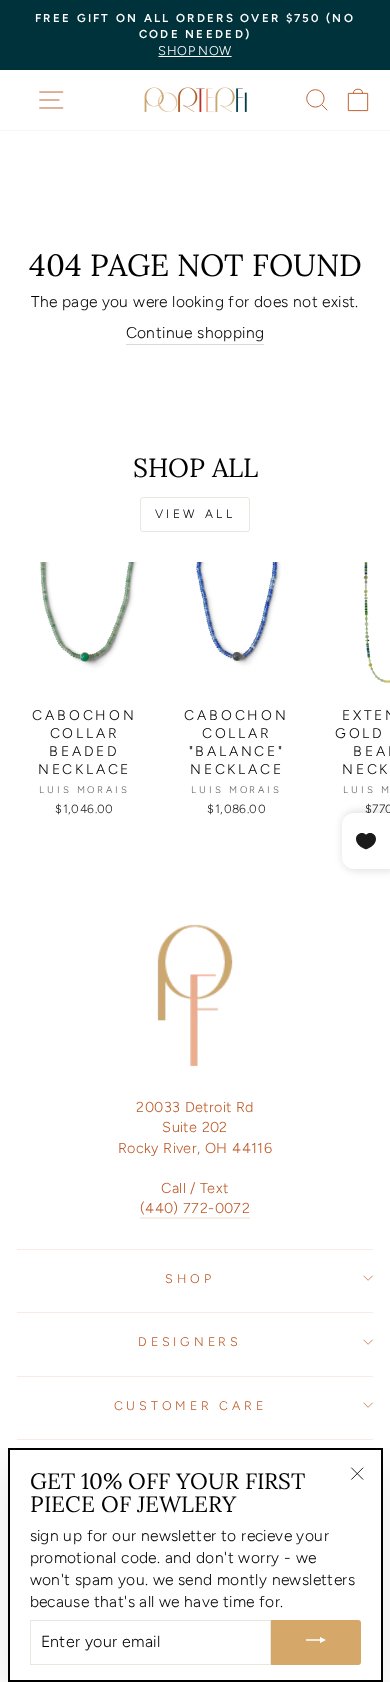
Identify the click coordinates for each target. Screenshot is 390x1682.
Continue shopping (195, 332)
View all (195, 514)
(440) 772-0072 (195, 1208)
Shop (189, 1278)
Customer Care (190, 1405)
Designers (190, 1341)
